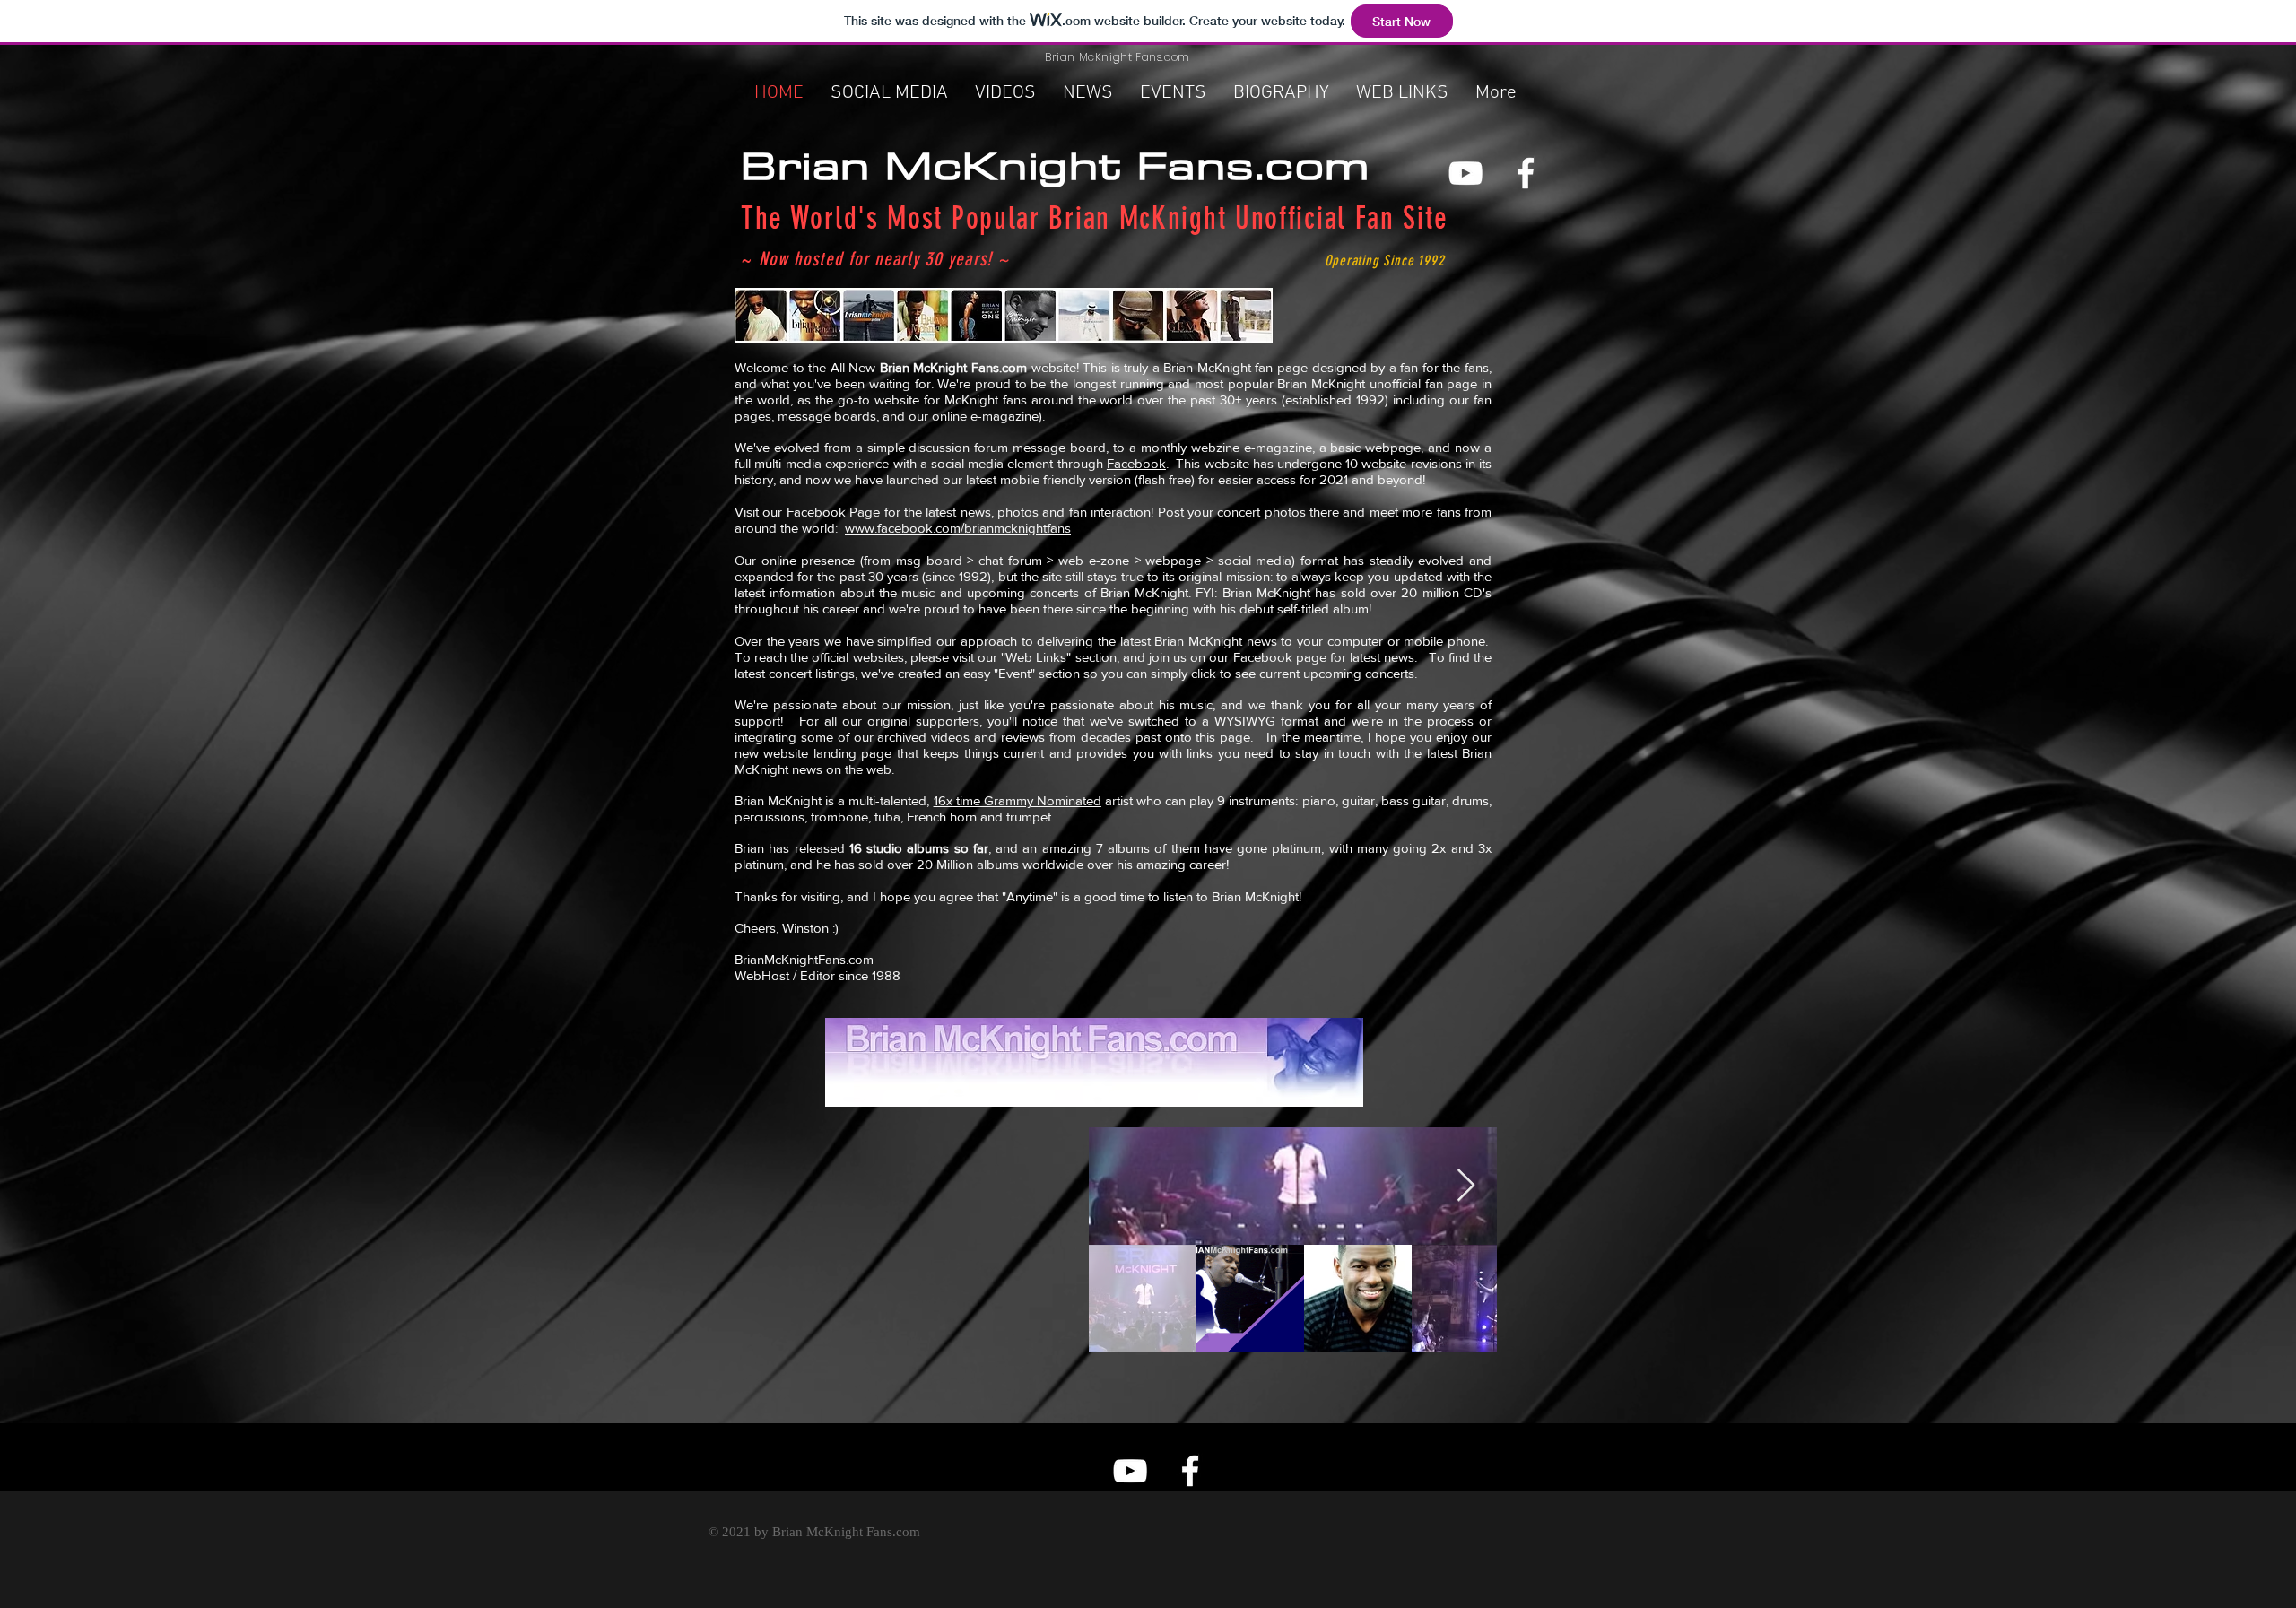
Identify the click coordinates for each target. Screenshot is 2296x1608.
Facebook (1136, 463)
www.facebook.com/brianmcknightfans (958, 528)
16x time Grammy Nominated (1018, 800)
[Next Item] (1466, 1186)
